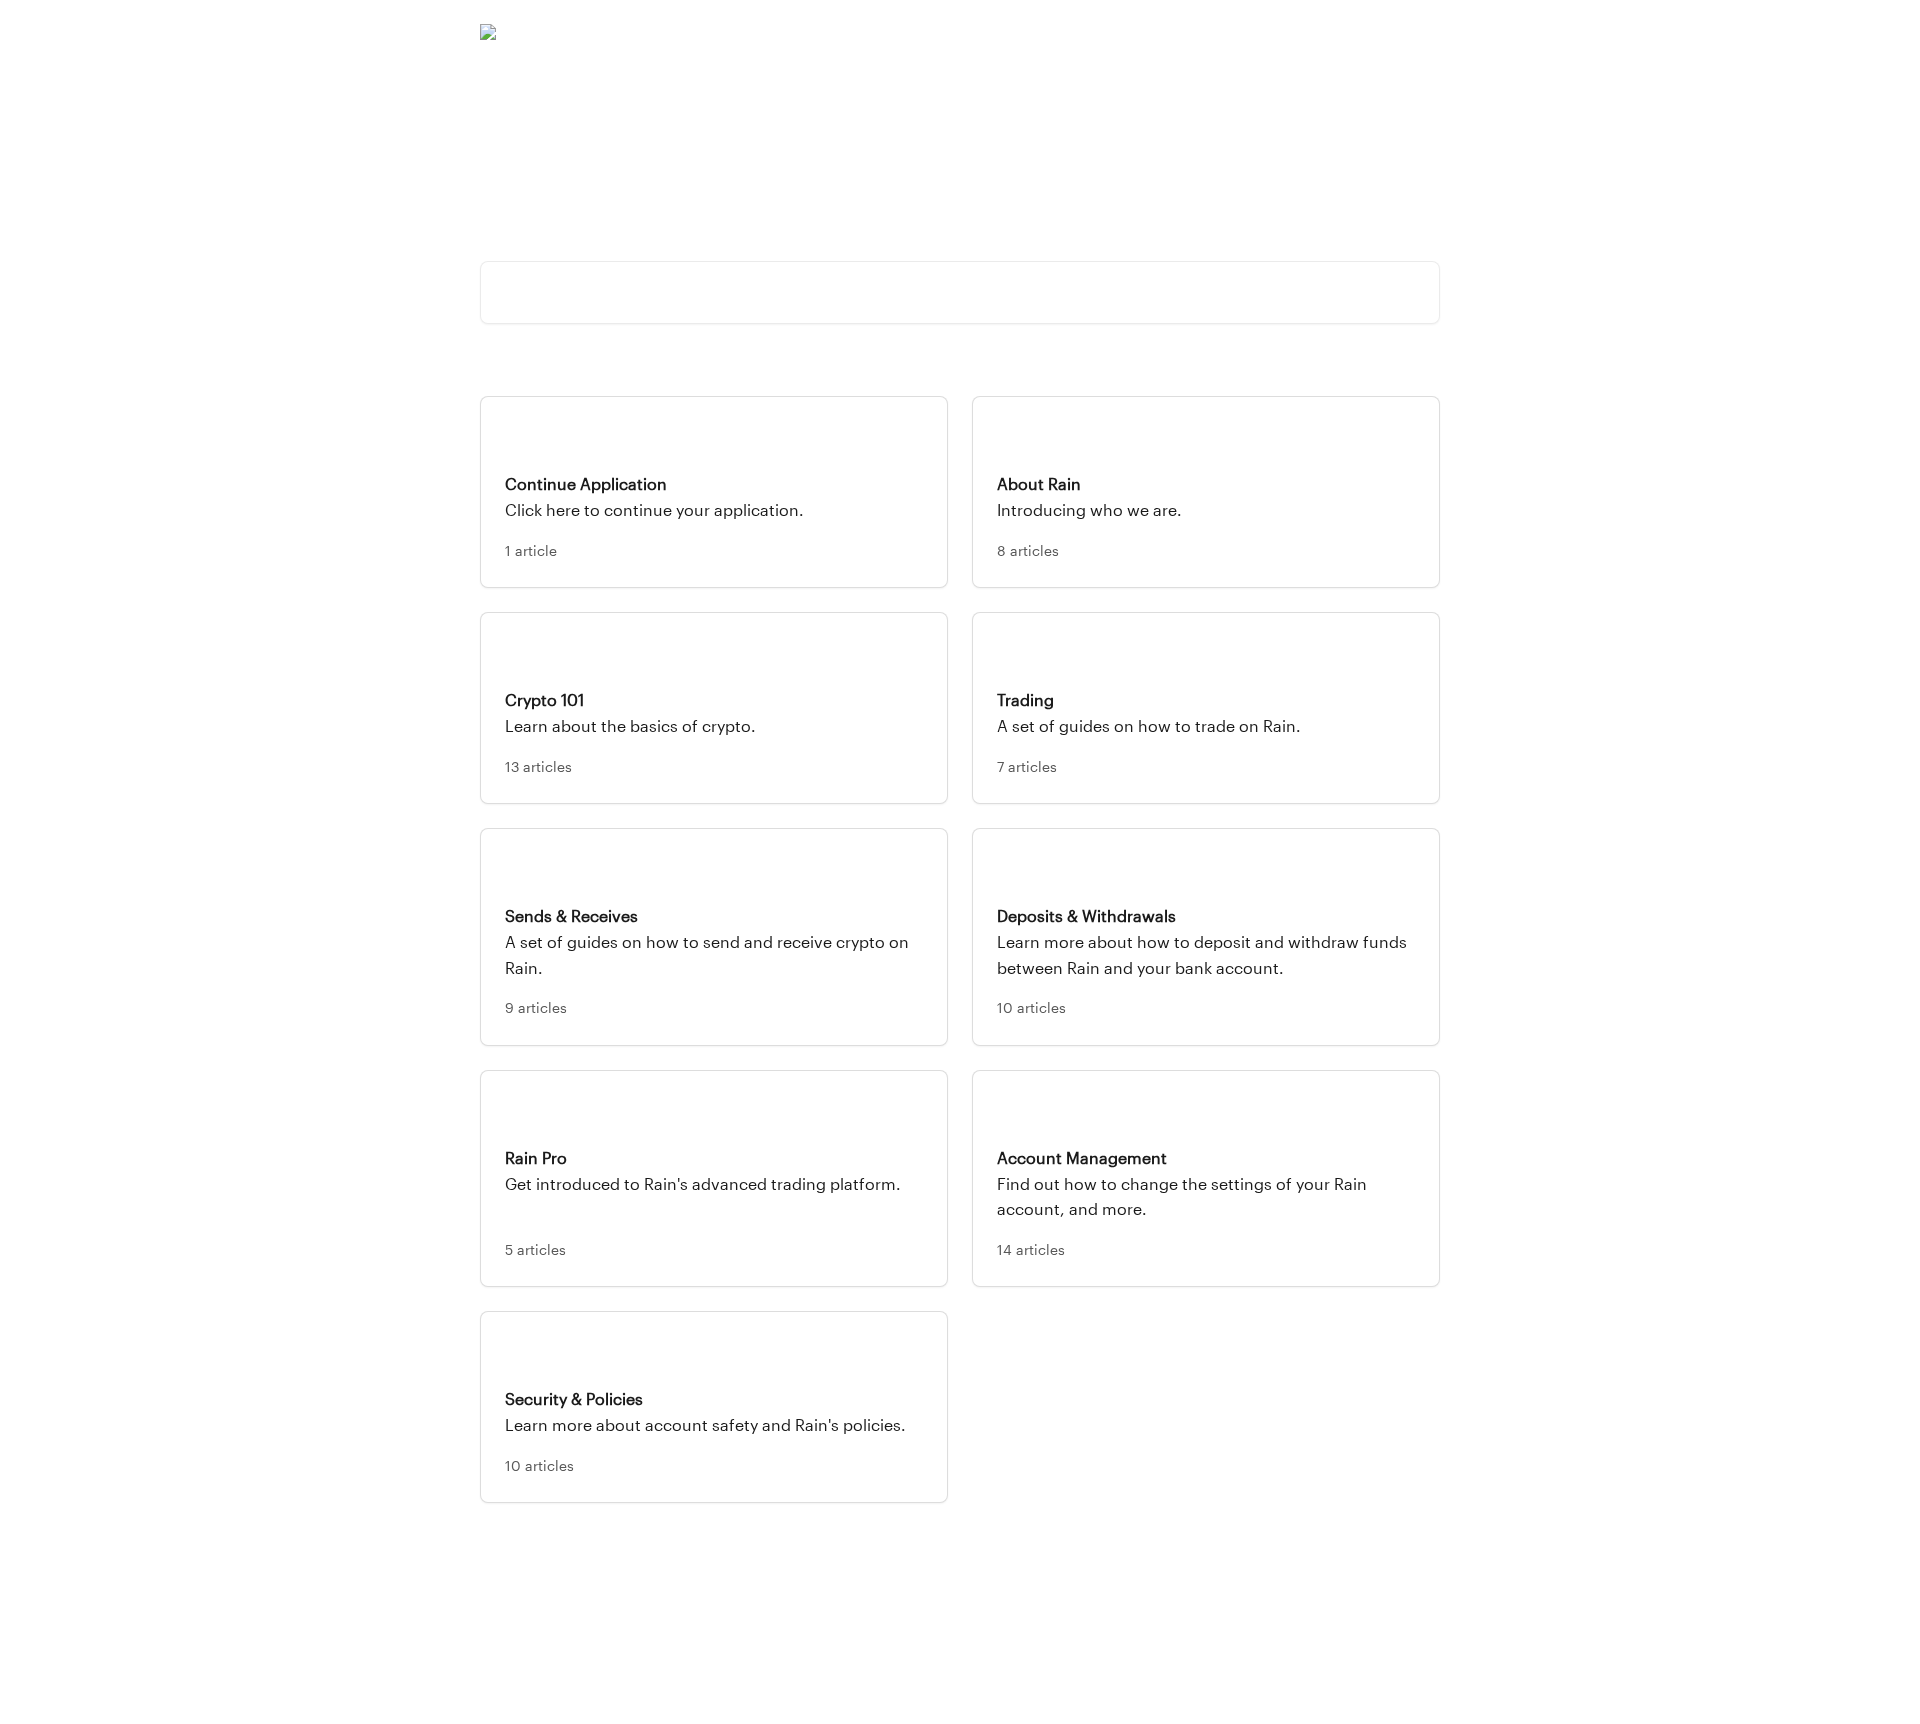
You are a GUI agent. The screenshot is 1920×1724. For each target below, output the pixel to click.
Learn (1310, 32)
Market (1245, 32)
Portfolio (1171, 32)
